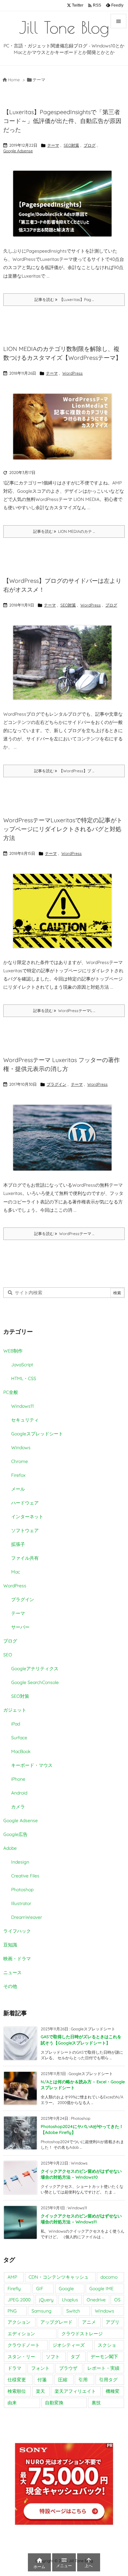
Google (66, 2289)
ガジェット (15, 1710)
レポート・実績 (103, 2368)
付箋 (42, 2380)
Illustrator (21, 1903)
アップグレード (56, 2322)
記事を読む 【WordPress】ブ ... (64, 771)
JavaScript (22, 1365)
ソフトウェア (25, 1530)
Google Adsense (18, 151)
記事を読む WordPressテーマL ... (64, 1011)
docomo (109, 2277)
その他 (10, 1986)
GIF (40, 2289)
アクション (19, 2322)
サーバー (20, 1627)
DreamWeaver (27, 1917)
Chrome (20, 1461)
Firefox (18, 1475)
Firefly (14, 2289)
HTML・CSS (24, 1378)
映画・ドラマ (17, 1959)
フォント (40, 2368)
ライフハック (17, 1931)
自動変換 (54, 2403)
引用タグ (108, 2380)
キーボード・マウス (32, 1765)
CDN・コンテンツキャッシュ (59, 2277)
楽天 (40, 2391)
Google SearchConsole (35, 1682)
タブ (75, 2357)
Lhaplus (70, 2300)
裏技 (96, 2403)
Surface (19, 1738)
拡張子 (18, 1544)
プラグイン (56, 1084)
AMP (12, 2277)
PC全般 (11, 1392)
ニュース (12, 1972)
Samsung (42, 2311)
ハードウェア (25, 1503)
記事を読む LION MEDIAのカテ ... (64, 531)
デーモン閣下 (104, 2357)
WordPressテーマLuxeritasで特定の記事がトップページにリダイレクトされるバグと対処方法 (63, 829)
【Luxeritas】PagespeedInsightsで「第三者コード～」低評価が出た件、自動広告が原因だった (62, 121)
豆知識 (10, 1945)
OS (117, 2300)
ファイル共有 (25, 1558)
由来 (12, 2403)
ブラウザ (68, 2368)
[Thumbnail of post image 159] (62, 427)
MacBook (21, 1751)
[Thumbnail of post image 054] (62, 663)
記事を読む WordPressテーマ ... (64, 1234)
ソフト (53, 2357)
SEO (8, 1655)
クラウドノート (24, 2345)
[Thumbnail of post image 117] (62, 1138)
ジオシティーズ (69, 2345)
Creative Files (25, 1876)
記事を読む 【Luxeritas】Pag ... (64, 299)
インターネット (27, 1517)
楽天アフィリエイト (75, 2391)
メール (18, 1489)
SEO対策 (71, 145)
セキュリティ (25, 1420)
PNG (12, 2311)
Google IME (101, 2289)
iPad (16, 1724)
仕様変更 (17, 2380)
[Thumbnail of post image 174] (62, 911)
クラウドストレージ (82, 2334)
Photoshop (22, 1890)
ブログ (90, 145)
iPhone (18, 1779)
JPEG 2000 (19, 2300)
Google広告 (15, 1834)
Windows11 (22, 1406)
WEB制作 (13, 1351)
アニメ (89, 2322)
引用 (83, 2380)
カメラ (18, 1807)
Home (14, 80)
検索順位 (17, 2391)
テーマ (53, 145)
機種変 (113, 2391)
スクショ (107, 2345)
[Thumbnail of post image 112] (62, 204)
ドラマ (14, 2368)
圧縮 (63, 2380)
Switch (73, 2311)
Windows (21, 1448)
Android (19, 1793)
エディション (21, 2334)
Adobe (10, 1848)
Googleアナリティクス (35, 1669)
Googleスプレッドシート (37, 1434)
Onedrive (96, 2300)
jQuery (46, 2300)
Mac (16, 1572)
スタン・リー (21, 2357)
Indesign (20, 1862)
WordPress (73, 373)
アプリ (113, 2322)
